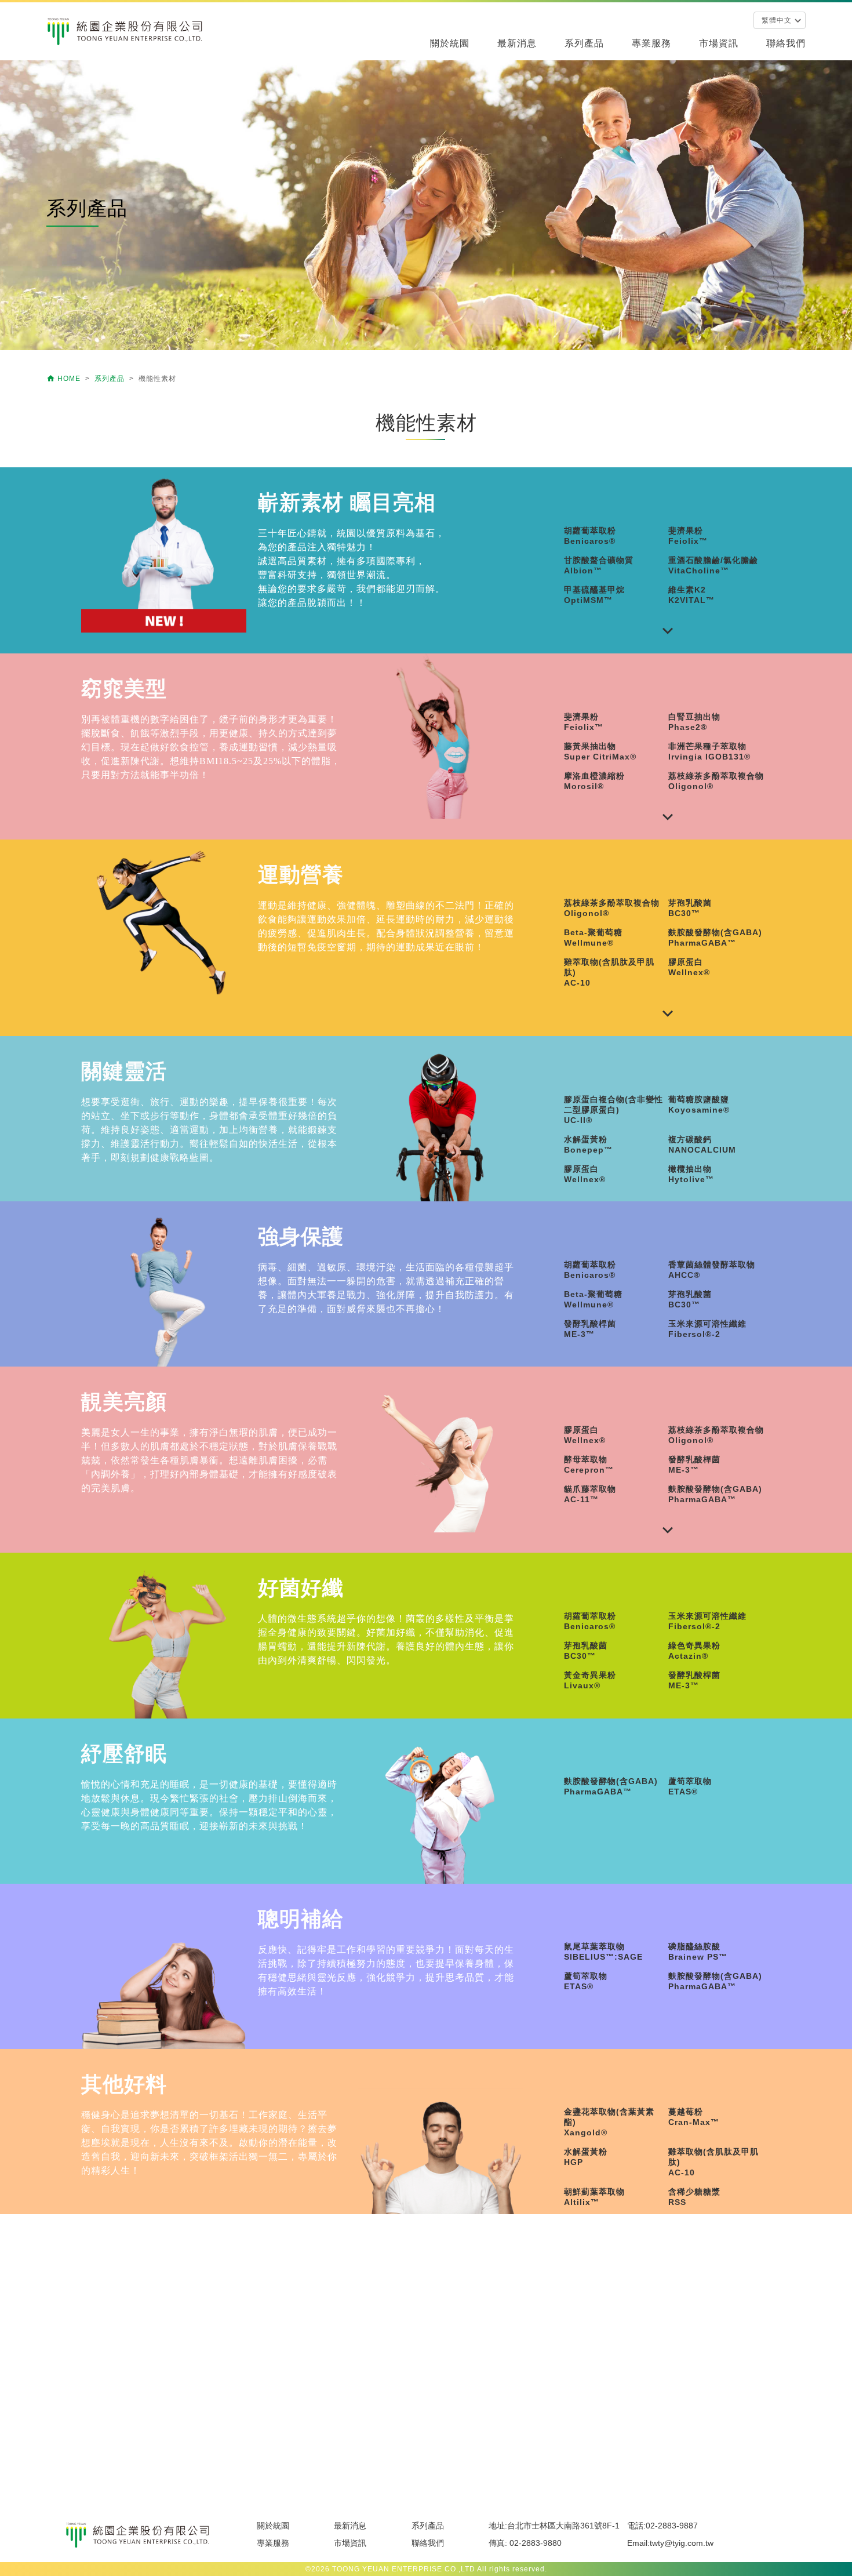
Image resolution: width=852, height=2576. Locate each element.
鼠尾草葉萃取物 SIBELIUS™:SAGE (603, 1952)
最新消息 (517, 43)
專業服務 (651, 43)
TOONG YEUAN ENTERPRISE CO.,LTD (404, 2569)
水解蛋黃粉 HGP (586, 2157)
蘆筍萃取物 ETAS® (690, 1786)
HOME (65, 379)
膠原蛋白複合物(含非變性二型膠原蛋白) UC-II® (613, 1110)
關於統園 (450, 43)
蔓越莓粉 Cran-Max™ (694, 2117)
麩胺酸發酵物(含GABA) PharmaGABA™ (611, 1786)
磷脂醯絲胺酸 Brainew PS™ (698, 1952)
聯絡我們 (786, 43)
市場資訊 (719, 43)
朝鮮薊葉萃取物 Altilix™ (594, 2197)
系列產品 (584, 43)
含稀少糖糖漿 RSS (694, 2197)
